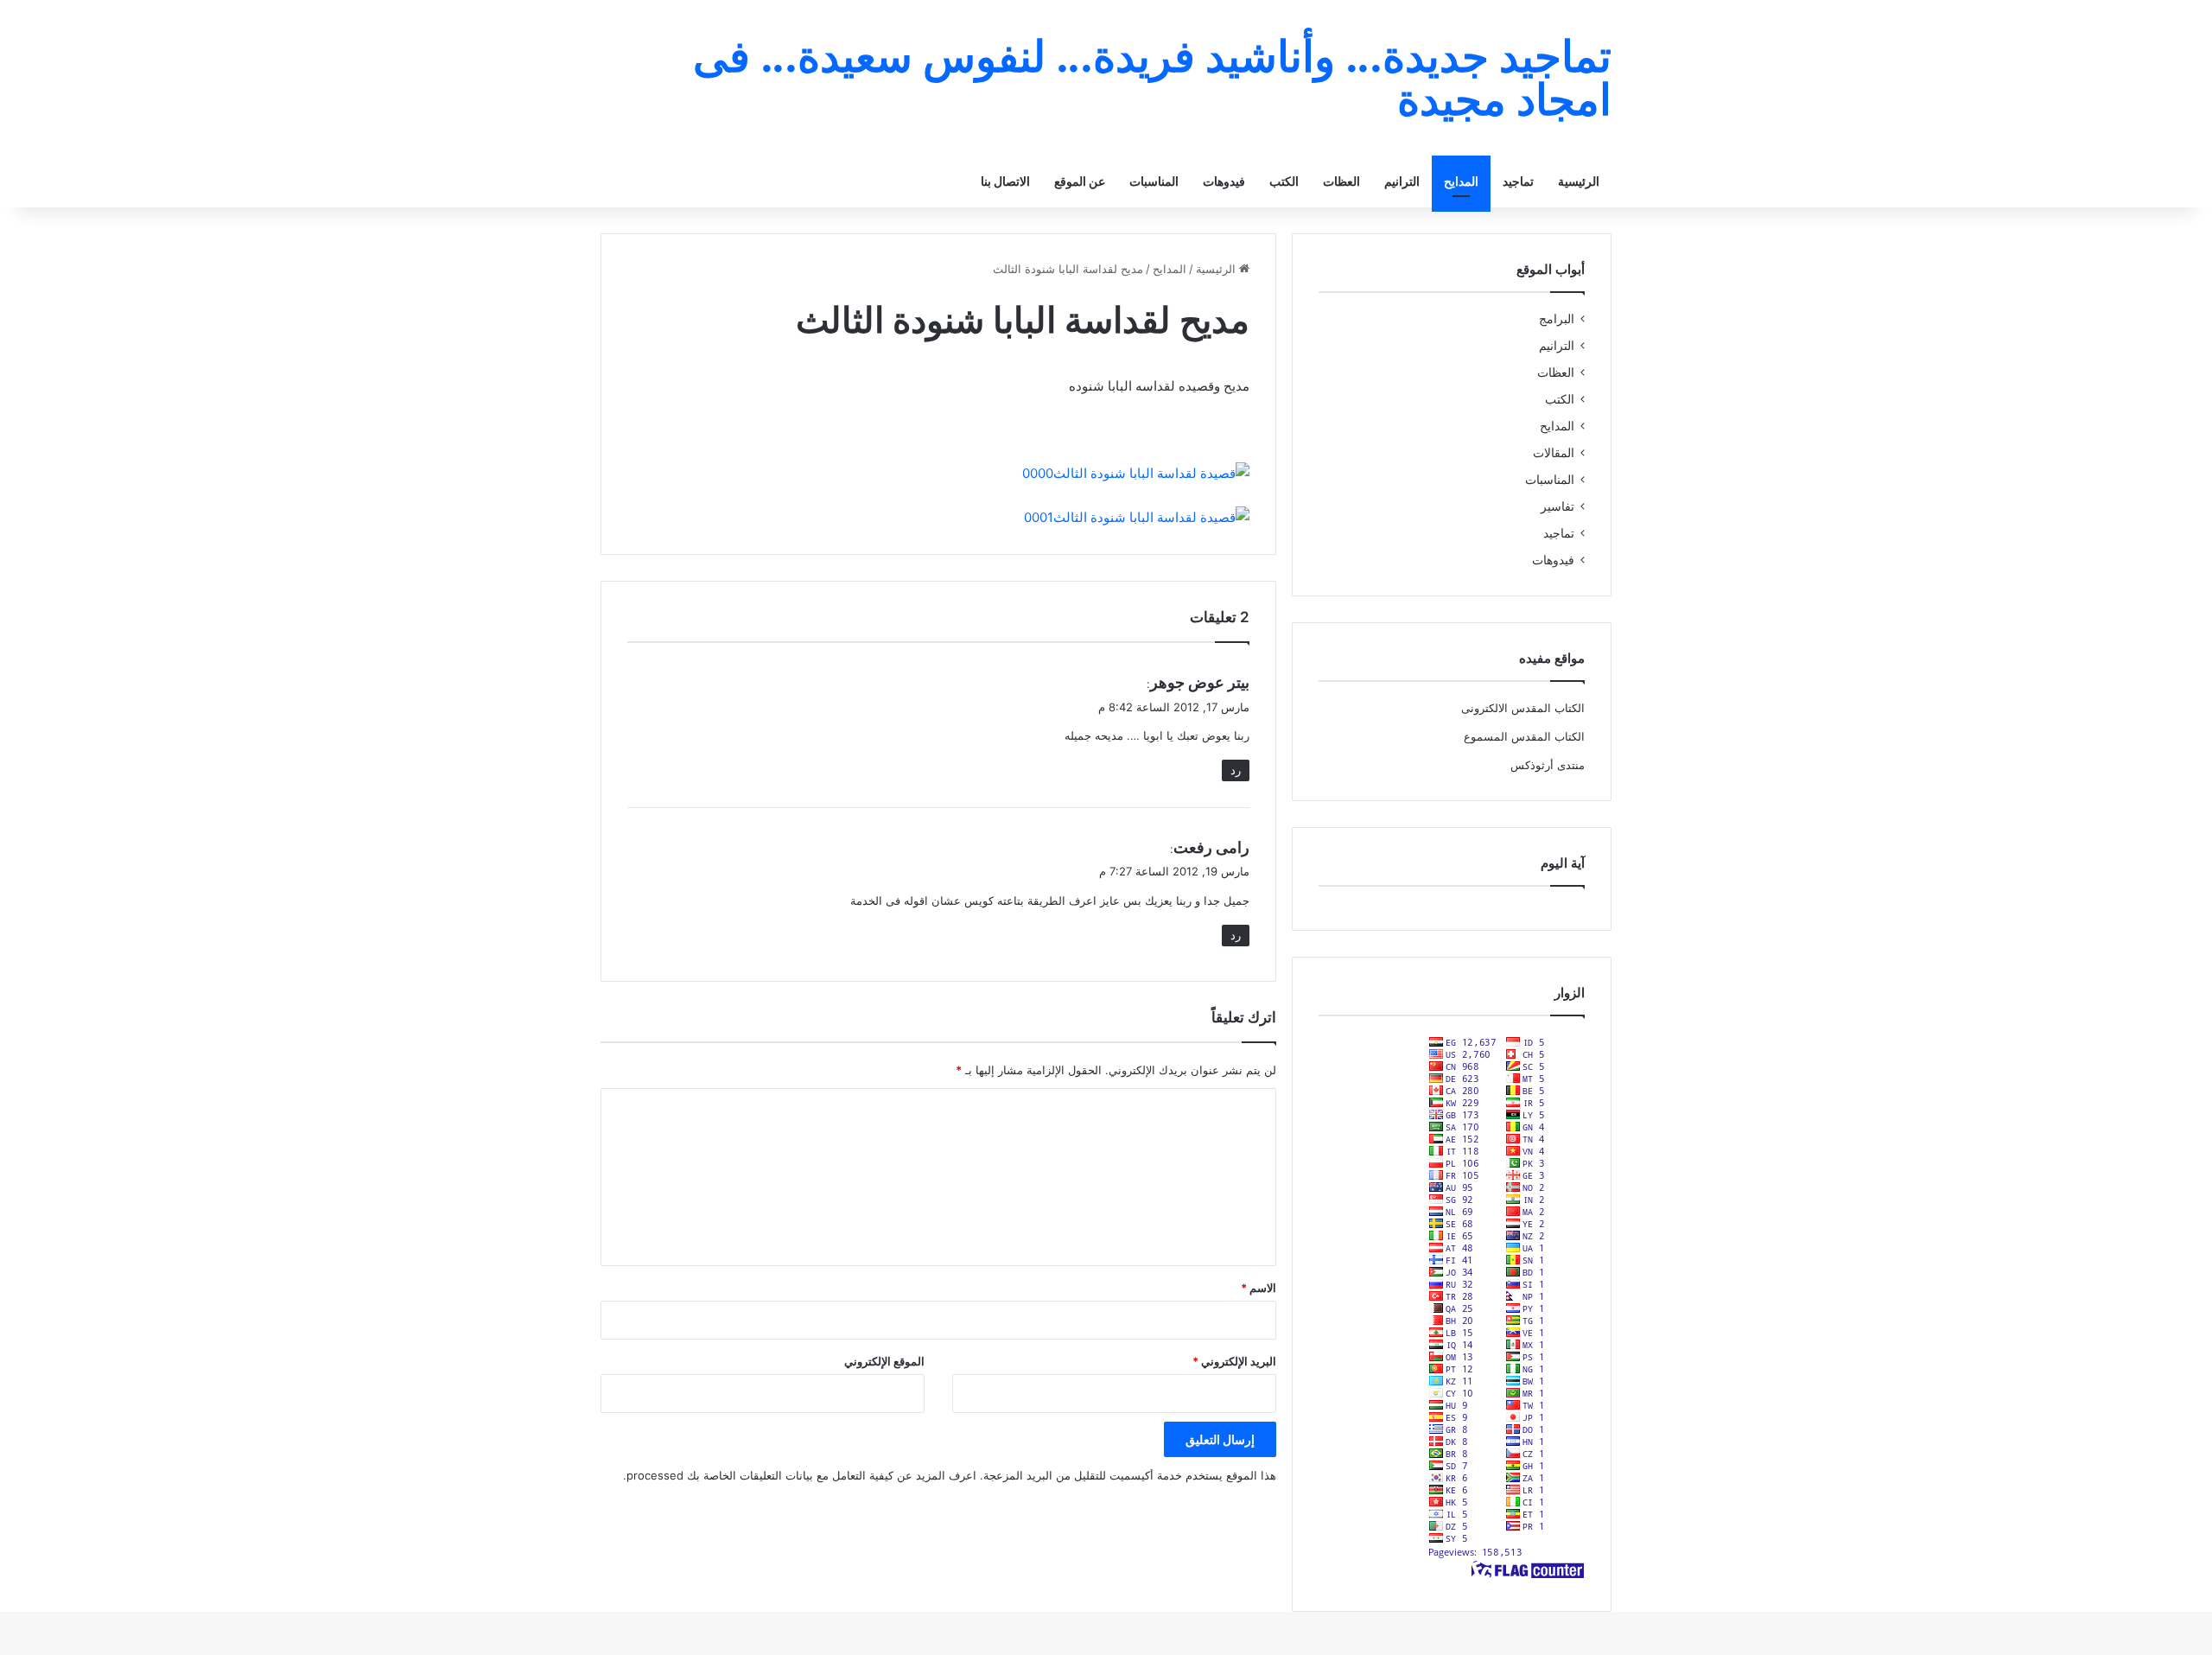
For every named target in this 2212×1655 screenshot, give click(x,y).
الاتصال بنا (1005, 181)
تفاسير (1557, 506)
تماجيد (1518, 181)
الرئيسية (1579, 181)
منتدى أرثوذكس (1548, 765)
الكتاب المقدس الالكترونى (1523, 708)
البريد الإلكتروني (1234, 1361)
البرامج (1557, 319)
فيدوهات (1224, 181)
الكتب (1284, 181)
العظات (1341, 181)
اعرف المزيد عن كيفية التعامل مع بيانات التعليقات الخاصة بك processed (801, 1475)
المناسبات (1154, 181)
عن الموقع (1080, 181)
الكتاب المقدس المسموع (1524, 736)
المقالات (1554, 453)
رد (1236, 770)
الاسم (1259, 1288)
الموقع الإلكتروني (884, 1361)
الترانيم (1402, 181)
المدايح (1461, 181)
